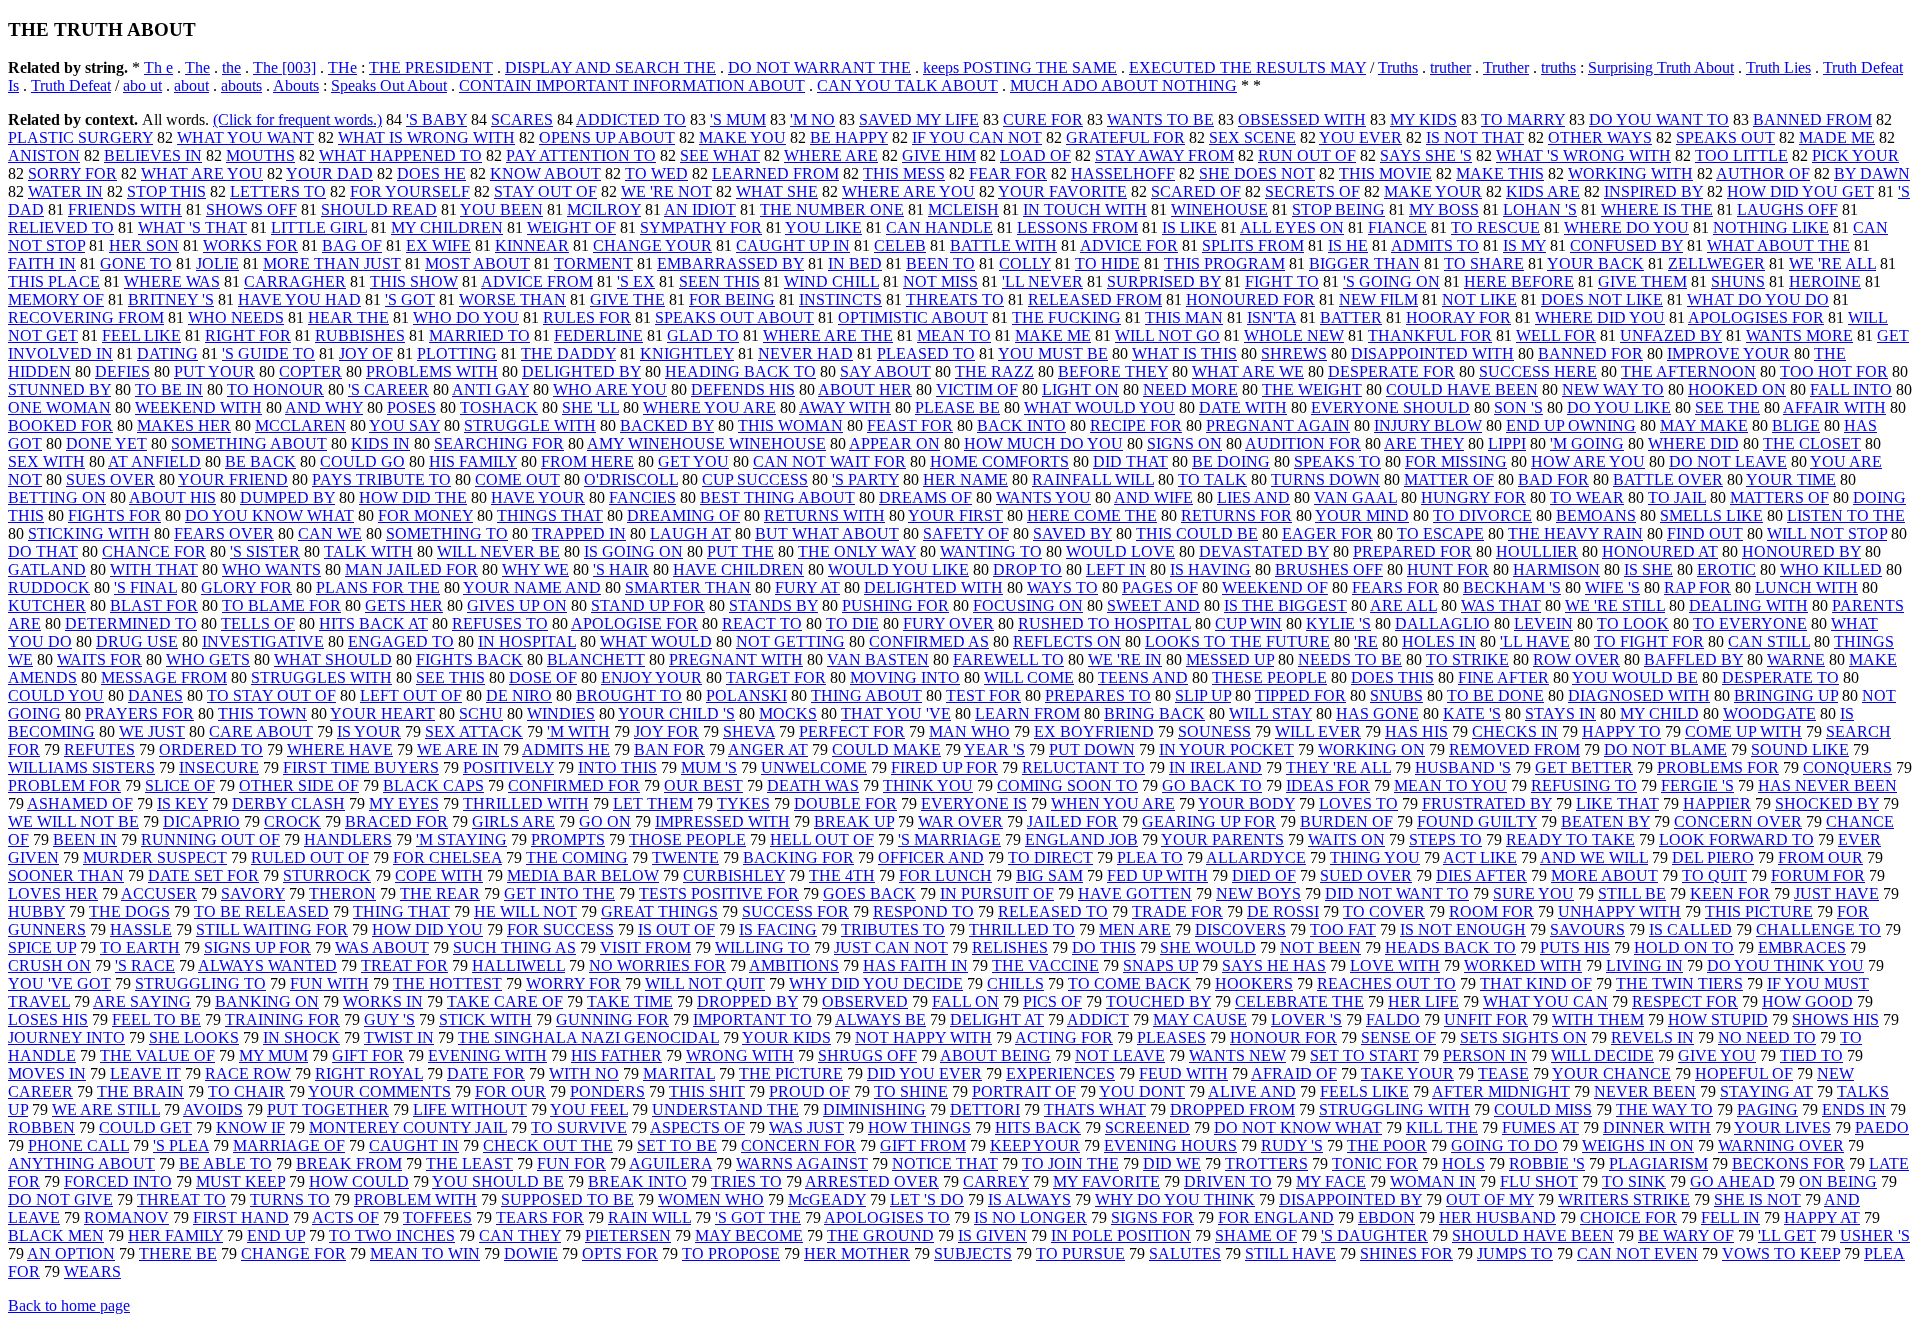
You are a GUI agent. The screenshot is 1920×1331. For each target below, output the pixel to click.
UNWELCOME (814, 767)
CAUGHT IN (414, 1145)
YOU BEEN (501, 209)
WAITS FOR (99, 659)
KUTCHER (47, 605)
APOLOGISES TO (887, 1217)
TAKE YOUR (1407, 1073)
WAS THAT (1501, 605)
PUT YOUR (214, 371)
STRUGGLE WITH (530, 425)
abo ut (142, 85)
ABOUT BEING (995, 1055)
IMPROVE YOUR (1728, 353)
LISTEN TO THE (1846, 515)
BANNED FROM (1812, 119)
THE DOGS (129, 911)
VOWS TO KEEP (1781, 1253)
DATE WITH (1243, 407)
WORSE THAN (512, 299)
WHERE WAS (172, 281)
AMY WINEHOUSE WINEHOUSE (706, 443)
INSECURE (219, 767)
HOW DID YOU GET (1800, 191)
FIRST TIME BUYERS (361, 767)
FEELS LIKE (1364, 1091)
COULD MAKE (886, 749)
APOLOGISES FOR (1756, 317)
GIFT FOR (368, 1055)
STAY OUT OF (545, 191)
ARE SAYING (142, 1001)
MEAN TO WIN (425, 1253)
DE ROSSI (1283, 911)
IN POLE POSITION (1121, 1235)
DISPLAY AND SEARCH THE (610, 67)
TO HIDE (1107, 263)
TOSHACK (499, 407)
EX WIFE (438, 245)
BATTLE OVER (1668, 479)
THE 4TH (842, 875)
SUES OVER (110, 479)
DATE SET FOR (203, 875)
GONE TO (136, 263)
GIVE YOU (1717, 1055)
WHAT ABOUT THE (1778, 245)
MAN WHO (969, 731)
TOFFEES (437, 1217)
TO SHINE (911, 1091)
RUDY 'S (1292, 1145)
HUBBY (36, 911)
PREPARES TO (1098, 695)
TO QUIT (1714, 875)
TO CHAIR (246, 1091)
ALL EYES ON (1292, 227)
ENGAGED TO (401, 641)
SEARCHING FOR (499, 443)
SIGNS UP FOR (257, 947)
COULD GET (145, 1127)
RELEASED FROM (1095, 299)
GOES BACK (869, 893)
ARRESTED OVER (872, 1181)
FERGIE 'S (1697, 785)
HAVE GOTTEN (1135, 893)
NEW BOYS (1258, 893)
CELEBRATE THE (1299, 1001)
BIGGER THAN (1364, 263)
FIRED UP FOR (944, 767)
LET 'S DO (927, 1199)
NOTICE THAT (945, 1163)
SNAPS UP (1160, 965)
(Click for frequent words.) (297, 119)
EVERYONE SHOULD (1390, 407)
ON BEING (1838, 1181)
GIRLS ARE (513, 821)
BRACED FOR (396, 821)
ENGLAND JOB (1081, 839)
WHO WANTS (271, 569)
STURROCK (327, 875)
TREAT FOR (404, 965)
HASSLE (141, 929)
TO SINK (1634, 1181)
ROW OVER (1576, 659)
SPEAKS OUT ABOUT (734, 317)
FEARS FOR (1395, 587)
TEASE (1503, 1073)
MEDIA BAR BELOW (583, 875)
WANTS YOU (1043, 497)
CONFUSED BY (1626, 245)
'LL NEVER (1042, 281)
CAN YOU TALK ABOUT (907, 85)
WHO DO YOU (466, 317)
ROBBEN (41, 1127)
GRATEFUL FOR (1125, 137)
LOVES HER (53, 893)
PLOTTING (457, 353)
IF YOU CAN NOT (977, 137)
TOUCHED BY (1158, 1001)
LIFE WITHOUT (470, 1109)
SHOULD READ (379, 209)
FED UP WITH (1157, 875)
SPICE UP (42, 947)
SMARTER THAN (688, 587)
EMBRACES (1802, 947)
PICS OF (1052, 1001)
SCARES (522, 119)
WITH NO (584, 1073)
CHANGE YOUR (652, 245)
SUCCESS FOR (795, 911)
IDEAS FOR (1328, 785)
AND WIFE (1153, 497)
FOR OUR (510, 1091)
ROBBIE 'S (1547, 1163)
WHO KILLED (1831, 569)
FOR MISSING (1456, 461)
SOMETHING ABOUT (249, 443)
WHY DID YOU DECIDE (876, 983)
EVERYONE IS (974, 803)
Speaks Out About (389, 85)
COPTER (310, 371)
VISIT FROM (645, 947)
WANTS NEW (1237, 1055)
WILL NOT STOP (1827, 533)
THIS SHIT (707, 1091)
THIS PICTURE (1759, 911)
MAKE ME (1053, 335)
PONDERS (607, 1091)
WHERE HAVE (340, 749)
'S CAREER (388, 389)
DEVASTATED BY (1264, 551)
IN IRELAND (1215, 767)
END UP (276, 1235)
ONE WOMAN (59, 407)
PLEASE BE (957, 407)
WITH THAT (154, 569)
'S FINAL (145, 587)
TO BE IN (169, 389)
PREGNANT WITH (736, 659)
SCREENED (1147, 1127)
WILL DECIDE (1602, 1055)
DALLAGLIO (1442, 623)
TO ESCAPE (1440, 533)
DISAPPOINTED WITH (1432, 353)
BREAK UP (854, 821)
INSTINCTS (840, 299)
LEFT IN (1116, 569)
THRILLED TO (1022, 929)
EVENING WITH (487, 1055)
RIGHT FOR (248, 335)
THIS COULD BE (1197, 533)
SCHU (481, 713)
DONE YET (106, 443)
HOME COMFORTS (999, 461)
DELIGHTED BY (581, 371)
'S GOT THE (758, 1217)
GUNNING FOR (612, 1019)
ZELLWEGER (1716, 263)
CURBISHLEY (734, 875)
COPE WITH (439, 875)
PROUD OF (809, 1091)
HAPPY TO (1621, 731)
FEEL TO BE (156, 1019)
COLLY (1025, 263)
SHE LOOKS (194, 1037)
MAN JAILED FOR (411, 569)
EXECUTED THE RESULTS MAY (1247, 67)
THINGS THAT (550, 515)
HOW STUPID (1718, 1019)
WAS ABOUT (382, 947)
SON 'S (1518, 407)
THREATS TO (955, 299)
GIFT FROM (923, 1145)
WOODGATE (1769, 713)
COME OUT (517, 479)
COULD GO (362, 461)
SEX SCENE (1252, 137)
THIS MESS (904, 173)
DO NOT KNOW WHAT (1298, 1127)
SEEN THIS (719, 281)
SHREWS (1294, 353)
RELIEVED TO (61, 227)
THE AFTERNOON (1688, 371)
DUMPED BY (287, 497)
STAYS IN (1560, 713)
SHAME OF (1256, 1235)
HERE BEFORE (1519, 281)
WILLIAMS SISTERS (81, 767)
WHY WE (535, 569)
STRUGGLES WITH (321, 677)
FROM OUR (1820, 857)
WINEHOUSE (1219, 209)
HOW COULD (359, 1181)
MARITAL (679, 1073)
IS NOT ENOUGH (1463, 929)
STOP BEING (1338, 209)
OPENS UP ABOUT (607, 137)
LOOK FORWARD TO (1736, 839)
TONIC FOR (1375, 1163)
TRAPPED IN (579, 533)
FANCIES (642, 497)
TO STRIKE (1467, 659)
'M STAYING (461, 839)
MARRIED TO (479, 335)
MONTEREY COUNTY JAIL (408, 1127)
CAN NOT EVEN (1637, 1253)
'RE (1366, 641)
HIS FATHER (616, 1055)
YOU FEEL (589, 1109)
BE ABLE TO (225, 1163)
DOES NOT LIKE (1602, 299)
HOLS (1463, 1163)
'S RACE (145, 965)
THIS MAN (1184, 317)
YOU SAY (404, 425)
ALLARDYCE (1256, 857)
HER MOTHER (857, 1253)
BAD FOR (1553, 479)
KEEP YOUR (1035, 1145)
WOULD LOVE (1120, 551)
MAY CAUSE (1200, 1019)
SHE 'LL (590, 407)
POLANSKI (746, 695)
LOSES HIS (48, 1019)
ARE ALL (1403, 605)
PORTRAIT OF (1024, 1091)
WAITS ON (1346, 839)
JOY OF (366, 353)
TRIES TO (746, 1181)
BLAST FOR (154, 605)
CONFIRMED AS (929, 641)
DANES (155, 695)
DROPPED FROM (1232, 1109)
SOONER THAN (66, 875)
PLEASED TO (926, 353)
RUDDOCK (49, 587)
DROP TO (1027, 569)
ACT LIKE (1480, 857)
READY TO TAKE (1570, 839)
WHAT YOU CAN (1545, 1001)
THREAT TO (181, 1199)
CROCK (292, 821)
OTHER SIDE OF (299, 785)
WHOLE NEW (1294, 335)
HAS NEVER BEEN (1827, 785)
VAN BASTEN (878, 659)
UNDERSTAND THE (725, 1109)
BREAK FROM (349, 1163)
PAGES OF (1160, 587)
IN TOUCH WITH (1085, 209)
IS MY (1524, 245)
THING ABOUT (866, 695)
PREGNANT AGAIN (1278, 425)
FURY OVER (948, 623)
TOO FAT (1343, 929)
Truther (1506, 67)
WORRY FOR (573, 983)
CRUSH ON (49, 965)
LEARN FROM (1027, 713)
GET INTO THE (559, 893)
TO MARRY (1523, 119)
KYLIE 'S (1338, 623)
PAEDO (1882, 1127)
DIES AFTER (1481, 875)
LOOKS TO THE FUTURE (1237, 641)
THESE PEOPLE (1269, 677)
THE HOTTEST (447, 983)
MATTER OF (1449, 479)
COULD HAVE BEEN (1462, 389)
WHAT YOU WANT (245, 137)
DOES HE (431, 173)
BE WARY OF (1686, 1235)
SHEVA (749, 731)
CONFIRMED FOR (574, 785)
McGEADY (827, 1199)
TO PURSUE (1080, 1253)
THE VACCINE (1045, 965)
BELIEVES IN (153, 155)
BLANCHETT (596, 659)
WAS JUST (806, 1127)
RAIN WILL (649, 1217)
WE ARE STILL (106, 1109)
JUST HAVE (1836, 893)
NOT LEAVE (1120, 1055)
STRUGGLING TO (200, 983)
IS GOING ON (633, 551)
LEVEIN (1543, 623)
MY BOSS (1444, 209)
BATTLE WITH (1003, 245)
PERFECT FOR (852, 731)
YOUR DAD (329, 173)
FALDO (1393, 1019)
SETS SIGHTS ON (1523, 1037)
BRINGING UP (1786, 695)
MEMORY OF (56, 299)
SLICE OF (180, 785)
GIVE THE (627, 299)
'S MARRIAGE (949, 839)
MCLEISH (963, 209)
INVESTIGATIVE (263, 641)
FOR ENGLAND (1276, 1217)
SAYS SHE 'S (1426, 155)
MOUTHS (260, 155)
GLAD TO (703, 335)
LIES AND (1253, 497)
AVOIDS (213, 1109)
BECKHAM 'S (1512, 587)
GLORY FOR (246, 587)
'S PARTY (865, 479)
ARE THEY (1424, 443)
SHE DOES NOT (1257, 173)
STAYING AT (1766, 1091)
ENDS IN (1854, 1109)
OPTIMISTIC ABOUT (913, 317)
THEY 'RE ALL (1338, 767)
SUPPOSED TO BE (567, 1199)
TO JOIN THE (1070, 1163)
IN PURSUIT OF (997, 893)
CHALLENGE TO (1818, 929)
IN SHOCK (301, 1037)
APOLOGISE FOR (634, 623)
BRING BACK (1154, 713)
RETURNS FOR (1236, 515)
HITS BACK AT (373, 623)
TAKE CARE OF (505, 1001)
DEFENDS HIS (743, 389)
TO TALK (1212, 479)
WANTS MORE (1799, 335)
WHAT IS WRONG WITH (426, 137)
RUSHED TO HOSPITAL (1104, 623)
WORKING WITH (1630, 173)
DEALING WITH (1748, 605)
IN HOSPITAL (527, 641)
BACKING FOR (798, 857)
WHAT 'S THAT (192, 227)
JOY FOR (666, 731)
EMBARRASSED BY (730, 263)
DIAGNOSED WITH (1639, 695)
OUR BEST (703, 785)
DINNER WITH (1657, 1127)
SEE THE (1727, 407)
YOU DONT (1142, 1091)
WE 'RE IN (1125, 659)
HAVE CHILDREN (738, 569)
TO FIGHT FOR (1649, 641)
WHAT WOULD (656, 641)
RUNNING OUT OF (210, 839)
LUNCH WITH (1806, 587)
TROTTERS (1266, 1163)
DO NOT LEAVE (1728, 461)
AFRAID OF (1294, 1073)
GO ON (605, 821)
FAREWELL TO (1008, 659)
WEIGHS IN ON (1638, 1145)
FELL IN (1730, 1217)
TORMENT (593, 263)
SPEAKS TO (1337, 461)
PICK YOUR (1855, 155)
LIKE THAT (1617, 803)
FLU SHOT (1539, 1181)
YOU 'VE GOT (59, 983)
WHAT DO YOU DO (1758, 299)
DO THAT (43, 551)
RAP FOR (1697, 587)
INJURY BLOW (1428, 425)
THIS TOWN (262, 713)
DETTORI (985, 1109)
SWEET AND (1153, 605)
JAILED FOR (1072, 821)
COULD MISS (1543, 1109)
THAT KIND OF (1536, 983)
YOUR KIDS (786, 1037)
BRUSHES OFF (1329, 569)
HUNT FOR (1448, 569)
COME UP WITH (1743, 731)
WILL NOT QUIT (705, 983)
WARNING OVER (1781, 1145)
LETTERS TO (278, 191)
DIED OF (1264, 875)
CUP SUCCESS (755, 479)
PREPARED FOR (1412, 551)
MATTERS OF (1779, 497)
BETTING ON (57, 497)
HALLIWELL (518, 965)
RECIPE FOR (1136, 425)
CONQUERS (1847, 767)
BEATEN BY (1605, 821)
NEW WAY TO (1613, 389)
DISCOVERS (1240, 929)
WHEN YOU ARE (1113, 803)
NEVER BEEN (1645, 1091)
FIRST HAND (241, 1217)
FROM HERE (587, 461)
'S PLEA (181, 1145)
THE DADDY (568, 353)
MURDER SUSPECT (155, 857)
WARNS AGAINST (802, 1163)
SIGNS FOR (1152, 1217)
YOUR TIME (1791, 479)
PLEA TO (1150, 857)
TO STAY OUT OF (271, 695)
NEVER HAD (805, 353)
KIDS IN (380, 443)
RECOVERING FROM (86, 317)
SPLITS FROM (1253, 245)
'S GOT (410, 299)
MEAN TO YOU (1450, 785)
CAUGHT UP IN (793, 245)
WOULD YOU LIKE (898, 569)
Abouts (296, 85)
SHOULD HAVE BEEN (1533, 1235)
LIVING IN (1644, 965)
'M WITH (578, 731)
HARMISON (1556, 569)
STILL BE (1632, 893)
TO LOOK (1633, 623)
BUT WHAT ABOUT (827, 533)
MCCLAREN (300, 425)
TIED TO (1811, 1055)
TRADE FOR (1177, 911)
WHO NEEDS (236, 317)
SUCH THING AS (514, 947)
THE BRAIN (140, 1091)
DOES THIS (1392, 677)
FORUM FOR (1818, 875)
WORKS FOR (250, 245)
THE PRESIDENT (431, 67)
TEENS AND (1143, 677)
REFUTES (99, 749)
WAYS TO (1062, 587)
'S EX (636, 281)
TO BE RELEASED (261, 911)
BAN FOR (669, 749)
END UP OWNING (1571, 425)
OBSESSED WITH (1302, 119)
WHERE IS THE (1657, 209)
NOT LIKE (1479, 299)
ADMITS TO (1435, 245)
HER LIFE (1423, 1001)
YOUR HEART (382, 713)
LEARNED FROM (775, 173)
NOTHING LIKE (1771, 227)
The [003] (284, 67)
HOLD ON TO (1684, 947)
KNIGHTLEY (687, 353)
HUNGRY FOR (1473, 497)
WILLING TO (762, 947)
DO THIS (1104, 947)
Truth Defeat (71, 85)
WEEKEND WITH (198, 407)
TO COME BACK (1129, 983)
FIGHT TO (1282, 281)
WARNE (1796, 659)
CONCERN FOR (798, 1145)
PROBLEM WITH (415, 1199)
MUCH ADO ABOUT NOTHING (1123, 85)
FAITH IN (42, 263)
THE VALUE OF (157, 1055)
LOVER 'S (1306, 1019)
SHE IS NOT (1757, 1199)
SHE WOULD (1208, 947)
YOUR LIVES (1782, 1127)
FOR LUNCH (945, 875)
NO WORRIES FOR (657, 965)
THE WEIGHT (1312, 389)
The (197, 67)
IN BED (855, 263)
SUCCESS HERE (1538, 371)
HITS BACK (1038, 1127)
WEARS (92, 1271)
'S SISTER (265, 551)
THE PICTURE (791, 1073)
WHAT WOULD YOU (1099, 407)
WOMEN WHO (711, 1199)
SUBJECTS (973, 1253)
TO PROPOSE (731, 1253)
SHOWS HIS (1835, 1019)
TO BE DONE (1495, 695)
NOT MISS (940, 281)
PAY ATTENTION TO (581, 155)
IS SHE (1648, 569)
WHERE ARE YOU (908, 191)
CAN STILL (1769, 641)
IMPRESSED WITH (722, 821)
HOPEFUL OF (1744, 1073)
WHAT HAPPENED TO (400, 155)
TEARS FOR (540, 1217)
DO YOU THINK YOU (1785, 965)
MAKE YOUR (1433, 191)
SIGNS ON (1184, 443)
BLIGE (1796, 425)
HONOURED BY (1801, 551)
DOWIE (531, 1253)
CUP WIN (1248, 623)
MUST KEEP (240, 1181)
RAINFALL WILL (1093, 479)
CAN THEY (520, 1235)
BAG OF (352, 245)
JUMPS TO (1515, 1253)
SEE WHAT (720, 155)
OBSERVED (865, 1001)
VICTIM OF (977, 389)
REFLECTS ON (1067, 641)
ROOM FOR (1491, 911)
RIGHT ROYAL (369, 1073)
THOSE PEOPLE (687, 839)
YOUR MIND (1362, 515)
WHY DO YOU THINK (1175, 1199)
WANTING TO (991, 551)
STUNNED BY (59, 389)
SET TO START (1364, 1055)
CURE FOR (1043, 119)
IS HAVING (1210, 569)
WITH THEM (1598, 1019)
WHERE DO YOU (1626, 227)
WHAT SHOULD (333, 659)
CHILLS (1015, 983)
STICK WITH (485, 1019)
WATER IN (65, 191)
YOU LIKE (823, 227)
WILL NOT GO (1167, 335)
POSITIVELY (508, 767)
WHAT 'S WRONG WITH (1583, 155)
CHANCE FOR (154, 551)
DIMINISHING (874, 1109)
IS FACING (778, 929)
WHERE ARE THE (828, 335)
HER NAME (965, 479)
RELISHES (1010, 947)
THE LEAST (469, 1163)
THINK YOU (928, 785)
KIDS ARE (1543, 191)
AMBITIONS (794, 965)
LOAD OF (1035, 155)
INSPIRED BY (1653, 191)
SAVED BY (1072, 533)
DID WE (1172, 1163)
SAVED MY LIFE (919, 119)
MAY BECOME (749, 1235)
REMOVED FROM (1514, 749)
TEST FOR (983, 695)
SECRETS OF (1312, 191)
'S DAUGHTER (1374, 1235)
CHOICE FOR (1628, 1217)
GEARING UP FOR (1209, 821)
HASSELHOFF (1123, 173)
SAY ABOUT (885, 371)
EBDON (1386, 1217)
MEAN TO (954, 335)
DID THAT (1130, 461)
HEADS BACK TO (1450, 947)
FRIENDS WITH (125, 209)
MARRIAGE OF (289, 1145)
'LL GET (1787, 1235)
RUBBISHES (360, 335)
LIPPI (1507, 443)
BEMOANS (1596, 515)
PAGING (1767, 1109)
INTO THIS (617, 767)
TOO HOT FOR (1834, 371)
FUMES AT (1540, 1127)
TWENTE (685, 857)
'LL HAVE (1535, 641)
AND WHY (324, 407)
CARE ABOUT (261, 731)
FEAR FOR (1008, 173)
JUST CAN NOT (891, 947)
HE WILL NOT (525, 911)
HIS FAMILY (473, 461)
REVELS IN (1652, 1037)
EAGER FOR (1327, 533)
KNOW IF (250, 1127)
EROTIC (1726, 569)
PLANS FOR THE (378, 587)
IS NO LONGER (1030, 1217)
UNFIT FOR (1486, 1019)
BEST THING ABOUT (777, 497)
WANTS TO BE (1160, 119)
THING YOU (1375, 857)
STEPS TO (1445, 839)
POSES (411, 407)
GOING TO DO (1504, 1145)
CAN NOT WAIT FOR (829, 461)
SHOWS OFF (251, 209)
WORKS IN (383, 1001)
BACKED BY (667, 425)
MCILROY (604, 209)
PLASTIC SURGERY (80, 137)
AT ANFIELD (154, 461)
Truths (1398, 67)
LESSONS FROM (1077, 227)
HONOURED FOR (1250, 299)
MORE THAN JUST (332, 263)
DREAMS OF (925, 497)
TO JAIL (1677, 497)
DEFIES (122, 371)
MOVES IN (47, 1073)
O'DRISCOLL (631, 479)
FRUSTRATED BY (1487, 803)
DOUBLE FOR (845, 803)
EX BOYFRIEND (1094, 731)
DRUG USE (137, 641)
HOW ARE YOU (1588, 461)
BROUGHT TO (629, 695)
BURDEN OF (1346, 821)
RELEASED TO (1053, 911)
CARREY (996, 1181)
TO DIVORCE (1482, 515)
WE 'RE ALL (1832, 263)
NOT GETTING (790, 641)
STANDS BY (773, 605)
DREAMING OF (683, 515)
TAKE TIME (630, 1001)
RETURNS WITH (824, 515)
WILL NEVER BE (498, 551)
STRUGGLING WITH (1394, 1109)
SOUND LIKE (1800, 749)
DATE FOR (486, 1073)
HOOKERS (1254, 983)
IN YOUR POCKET (1226, 749)
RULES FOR (587, 317)
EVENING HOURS (1170, 1145)
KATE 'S (1472, 713)
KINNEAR (532, 245)
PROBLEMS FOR (1718, 767)
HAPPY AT (1822, 1217)
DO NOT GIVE (60, 1199)
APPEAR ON (894, 443)
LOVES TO (1358, 803)
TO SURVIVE (579, 1127)
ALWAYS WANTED (267, 965)
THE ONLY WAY (857, 551)
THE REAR (440, 893)
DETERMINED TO (131, 623)
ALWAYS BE (880, 1019)
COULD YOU (56, 695)
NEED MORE (1190, 389)
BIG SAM (1049, 875)
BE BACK (260, 461)
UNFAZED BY (1671, 335)
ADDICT (1098, 1019)
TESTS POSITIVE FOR (719, 893)
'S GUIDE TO (268, 353)
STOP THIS (166, 191)
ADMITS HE (566, 749)
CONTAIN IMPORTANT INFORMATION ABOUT (632, 85)
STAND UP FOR (648, 605)
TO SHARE (1484, 263)
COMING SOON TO (1067, 785)
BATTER (1351, 317)
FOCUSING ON (1028, 605)
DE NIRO (519, 695)
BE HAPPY (849, 137)
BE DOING (1231, 461)
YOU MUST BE (1053, 353)
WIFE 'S (1612, 587)
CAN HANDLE (939, 227)
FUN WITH (329, 983)
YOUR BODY (1246, 803)
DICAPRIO (201, 821)
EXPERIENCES (1060, 1073)
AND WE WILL (1594, 857)
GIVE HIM (939, 155)
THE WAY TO (1664, 1109)
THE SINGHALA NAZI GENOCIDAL (588, 1037)
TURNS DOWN (1325, 479)
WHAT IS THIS (1184, 353)
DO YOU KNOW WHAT (269, 515)
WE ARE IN (458, 749)
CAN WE (330, 533)
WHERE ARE (831, 155)
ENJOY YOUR (651, 677)
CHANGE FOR (293, 1253)
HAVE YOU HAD (299, 299)
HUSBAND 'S (1463, 767)
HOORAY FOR (1458, 317)
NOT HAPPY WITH (923, 1037)
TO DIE (852, 623)
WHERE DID (1693, 443)
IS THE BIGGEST (1285, 605)
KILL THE (1442, 1127)
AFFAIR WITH (1834, 407)
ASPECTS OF (697, 1127)
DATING (167, 353)
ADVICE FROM (537, 281)
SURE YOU (1533, 893)
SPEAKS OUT (1725, 137)
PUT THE (740, 551)
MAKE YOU (742, 137)
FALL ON (965, 1001)
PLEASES (1171, 1037)
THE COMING (577, 857)
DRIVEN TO (1228, 1181)
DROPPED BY (747, 1001)
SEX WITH (46, 461)
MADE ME (1837, 137)
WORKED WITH (1523, 965)
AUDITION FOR (1303, 443)
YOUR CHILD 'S (676, 713)
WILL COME (1029, 677)
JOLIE (217, 263)
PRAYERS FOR (139, 713)
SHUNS (1738, 281)
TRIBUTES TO (893, 929)
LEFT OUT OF (411, 695)
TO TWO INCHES (392, 1235)
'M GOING (1587, 443)
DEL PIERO (1713, 857)
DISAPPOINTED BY (1350, 1199)
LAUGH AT (690, 533)
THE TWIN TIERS (1679, 983)
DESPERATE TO (1780, 677)
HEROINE (1825, 281)
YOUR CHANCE (1611, 1073)
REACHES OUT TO (1386, 983)
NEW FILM (1378, 299)
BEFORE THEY (1113, 371)
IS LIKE (1189, 227)
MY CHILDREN (447, 227)
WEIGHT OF (571, 227)
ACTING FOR (1064, 1037)
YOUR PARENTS (1222, 839)
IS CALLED (1690, 929)
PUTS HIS (1575, 947)
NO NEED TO (1767, 1037)
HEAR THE (348, 317)
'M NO (812, 119)
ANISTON (44, 155)
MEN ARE (1135, 929)
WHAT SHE (777, 191)
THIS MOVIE (1385, 173)
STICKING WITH (89, 533)
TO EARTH (140, 947)
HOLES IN (1439, 641)
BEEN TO (940, 263)
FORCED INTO (118, 1181)
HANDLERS (348, 839)
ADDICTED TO (631, 119)
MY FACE (1331, 1181)
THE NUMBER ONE (832, 209)
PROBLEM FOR (64, 785)
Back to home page (69, 1305)
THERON (342, 893)
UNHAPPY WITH (1619, 911)
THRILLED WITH (526, 803)
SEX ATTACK (474, 731)
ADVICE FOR (1129, 245)
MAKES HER (184, 425)
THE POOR (1387, 1145)
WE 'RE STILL (1615, 605)
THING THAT (401, 911)
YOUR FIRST (955, 515)
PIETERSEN (628, 1235)
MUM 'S (709, 767)
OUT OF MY (1490, 1199)
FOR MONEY (425, 515)
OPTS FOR (620, 1253)
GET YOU (693, 461)
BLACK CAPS (433, 785)
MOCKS (788, 713)
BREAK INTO (637, 1181)
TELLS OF (258, 623)
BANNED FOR (1590, 353)
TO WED (656, 173)
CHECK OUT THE (548, 1145)
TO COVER (1384, 911)
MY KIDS (1423, 119)
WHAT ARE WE (1248, 371)
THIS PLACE (54, 281)
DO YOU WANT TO (1659, 119)
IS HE (1348, 245)
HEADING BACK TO (740, 371)
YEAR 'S (994, 749)
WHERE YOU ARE (709, 407)
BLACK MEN (56, 1235)
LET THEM (653, 803)
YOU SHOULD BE (498, 1181)
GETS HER (404, 605)
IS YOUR (369, 731)
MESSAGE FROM (164, 677)
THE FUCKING (1066, 317)
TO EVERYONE (1750, 623)
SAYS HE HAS (1274, 965)
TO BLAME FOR (281, 605)
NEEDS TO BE (1350, 659)
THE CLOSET (1812, 443)
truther (1450, 67)
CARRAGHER (295, 281)
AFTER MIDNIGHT (1501, 1091)
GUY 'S (389, 1019)
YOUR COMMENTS (379, 1091)
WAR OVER (960, 821)
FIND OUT (1705, 533)
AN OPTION (71, 1253)
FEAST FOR (910, 425)
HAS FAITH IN (915, 965)
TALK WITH (368, 551)
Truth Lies (1778, 67)
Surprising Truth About (1661, 67)
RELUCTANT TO (1083, 767)
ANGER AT (768, 749)
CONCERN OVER (1738, 821)
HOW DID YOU (427, 929)
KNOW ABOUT (545, 173)
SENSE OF (1398, 1037)
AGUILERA (670, 1163)
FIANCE (1397, 227)
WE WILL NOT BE (73, 821)
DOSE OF (543, 677)
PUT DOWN (1092, 749)
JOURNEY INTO (66, 1037)
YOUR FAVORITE (1062, 191)
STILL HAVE (1290, 1253)
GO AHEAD (1732, 1181)
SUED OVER (1366, 875)
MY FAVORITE (1106, 1181)
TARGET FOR (776, 677)
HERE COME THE (1092, 515)
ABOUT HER (865, 389)
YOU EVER (1360, 137)
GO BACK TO (1212, 785)
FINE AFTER (1503, 677)
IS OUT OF (676, 929)
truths (1558, 67)
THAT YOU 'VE (896, 713)
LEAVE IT (145, 1073)
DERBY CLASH (288, 803)
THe (342, 67)
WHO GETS (208, 659)
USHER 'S (1875, 1235)
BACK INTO (1021, 425)
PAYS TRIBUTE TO (381, 479)
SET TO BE (677, 1145)
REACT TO (762, 623)
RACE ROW (248, 1073)
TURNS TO (290, 1199)
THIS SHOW (414, 281)
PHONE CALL (78, 1145)
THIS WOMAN (790, 425)
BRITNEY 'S (171, 299)
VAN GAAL (1355, 497)
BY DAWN (1872, 173)
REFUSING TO (1584, 785)
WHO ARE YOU (610, 389)
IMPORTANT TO (752, 1019)
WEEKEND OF (1275, 587)
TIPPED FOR (1300, 695)
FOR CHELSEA (447, 857)
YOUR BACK (1595, 263)
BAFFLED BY (1693, 659)
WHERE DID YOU (1600, 317)
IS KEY (182, 803)
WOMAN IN (1433, 1181)
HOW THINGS (919, 1127)
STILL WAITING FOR (272, 929)
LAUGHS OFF (1787, 209)
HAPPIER (1717, 803)
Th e (158, 67)
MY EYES (404, 803)
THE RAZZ (994, 371)
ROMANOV (126, 1217)
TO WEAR (1587, 497)
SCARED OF (1196, 191)
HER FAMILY (175, 1235)
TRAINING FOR (282, 1019)
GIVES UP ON (517, 605)
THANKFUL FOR (1430, 335)
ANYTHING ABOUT (81, 1163)
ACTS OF (345, 1217)
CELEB (900, 245)
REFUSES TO (500, 623)
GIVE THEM (1642, 281)
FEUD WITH (1183, 1073)
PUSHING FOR (895, 605)
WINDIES (561, 713)
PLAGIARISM (1658, 1163)
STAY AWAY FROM (1164, 155)
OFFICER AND (931, 857)
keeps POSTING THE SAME (1020, 67)
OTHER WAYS (1600, 137)
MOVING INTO (905, 677)
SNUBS (1396, 695)
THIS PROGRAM (1224, 263)
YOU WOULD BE (1635, 677)
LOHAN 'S (1540, 209)
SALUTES (1185, 1253)
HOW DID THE (413, 497)
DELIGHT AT (997, 1019)
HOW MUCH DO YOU (1043, 443)
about (191, 85)
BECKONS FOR (1788, 1163)
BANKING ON (267, 1001)
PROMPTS (568, 839)
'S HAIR (621, 569)
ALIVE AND (1252, 1091)
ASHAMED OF (80, 803)
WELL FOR (1556, 335)
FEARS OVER (224, 533)
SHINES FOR (1406, 1253)
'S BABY (436, 119)
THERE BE (178, 1253)
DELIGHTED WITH (933, 587)
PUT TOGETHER (328, 1109)
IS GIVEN (992, 1235)
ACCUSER (159, 893)
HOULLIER (1537, 551)
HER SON (144, 245)
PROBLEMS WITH (432, 371)
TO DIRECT (1050, 857)
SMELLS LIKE (1711, 515)
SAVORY (253, 893)
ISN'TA (1271, 317)
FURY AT (807, 587)
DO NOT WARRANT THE (819, 67)
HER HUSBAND (1497, 1217)
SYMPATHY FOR (701, 227)
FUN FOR (571, 1163)
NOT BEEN (1320, 947)
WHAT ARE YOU (202, 173)
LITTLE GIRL (319, 227)
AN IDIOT (700, 209)
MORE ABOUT (1604, 875)
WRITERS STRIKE (1624, 1199)
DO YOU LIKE (1619, 407)
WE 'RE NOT (666, 191)
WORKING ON (1371, 749)
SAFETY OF (966, 533)
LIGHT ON (1080, 389)
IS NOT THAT (1475, 137)
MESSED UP (1230, 659)
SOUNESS (1214, 731)
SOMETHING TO (447, 533)
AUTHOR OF (1763, 173)
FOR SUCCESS (560, 929)
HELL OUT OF (822, 839)
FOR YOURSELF (410, 191)
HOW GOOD (1807, 1001)
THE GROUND (880, 1235)
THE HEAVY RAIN (1575, 533)
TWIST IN (399, 1037)
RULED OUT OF (310, 857)
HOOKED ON (1737, 389)
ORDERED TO (211, 749)
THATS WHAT (1095, 1109)
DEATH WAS (813, 785)
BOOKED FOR (60, 425)
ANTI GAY (490, 389)
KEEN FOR (1730, 893)
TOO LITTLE (1741, 155)
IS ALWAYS (1029, 1199)
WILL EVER (1318, 731)
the (231, 67)
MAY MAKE (1704, 425)
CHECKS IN (1515, 731)
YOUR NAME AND (532, 587)
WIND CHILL (831, 281)
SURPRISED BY (1164, 281)
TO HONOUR (275, 389)
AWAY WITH (845, 407)
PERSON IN (1485, 1055)
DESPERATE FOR (1391, 371)
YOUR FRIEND (233, 479)
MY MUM (273, 1055)
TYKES (743, 803)
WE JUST (152, 731)
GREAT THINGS (659, 911)
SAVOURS (1587, 929)
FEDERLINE (598, 335)
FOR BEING (732, 299)
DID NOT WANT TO (1397, 893)
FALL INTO (1851, 389)
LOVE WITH (1395, 965)
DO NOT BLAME (1665, 749)
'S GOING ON (1391, 281)
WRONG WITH (740, 1055)
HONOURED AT (1660, 551)
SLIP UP (1203, 695)
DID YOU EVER (924, 1073)
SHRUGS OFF (867, 1055)
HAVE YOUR (538, 497)
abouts (241, 85)
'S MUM (738, 119)
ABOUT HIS (172, 497)
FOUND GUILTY (1477, 821)
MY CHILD (1659, 713)
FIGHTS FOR (114, 515)
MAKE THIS (1500, 173)
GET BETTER (1584, 767)
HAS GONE (1377, 713)
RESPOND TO (923, 911)
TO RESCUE (1495, 227)
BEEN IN (85, 839)
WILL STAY (1270, 713)
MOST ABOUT (477, 263)
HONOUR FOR (1283, 1037)
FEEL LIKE (141, 335)
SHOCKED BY (1827, 803)
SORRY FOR (72, 173)
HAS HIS (1416, 731)
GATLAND (47, 569)
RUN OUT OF (1307, 155)
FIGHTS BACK (469, 659)
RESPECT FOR (1685, 1001)
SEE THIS (450, 677)
